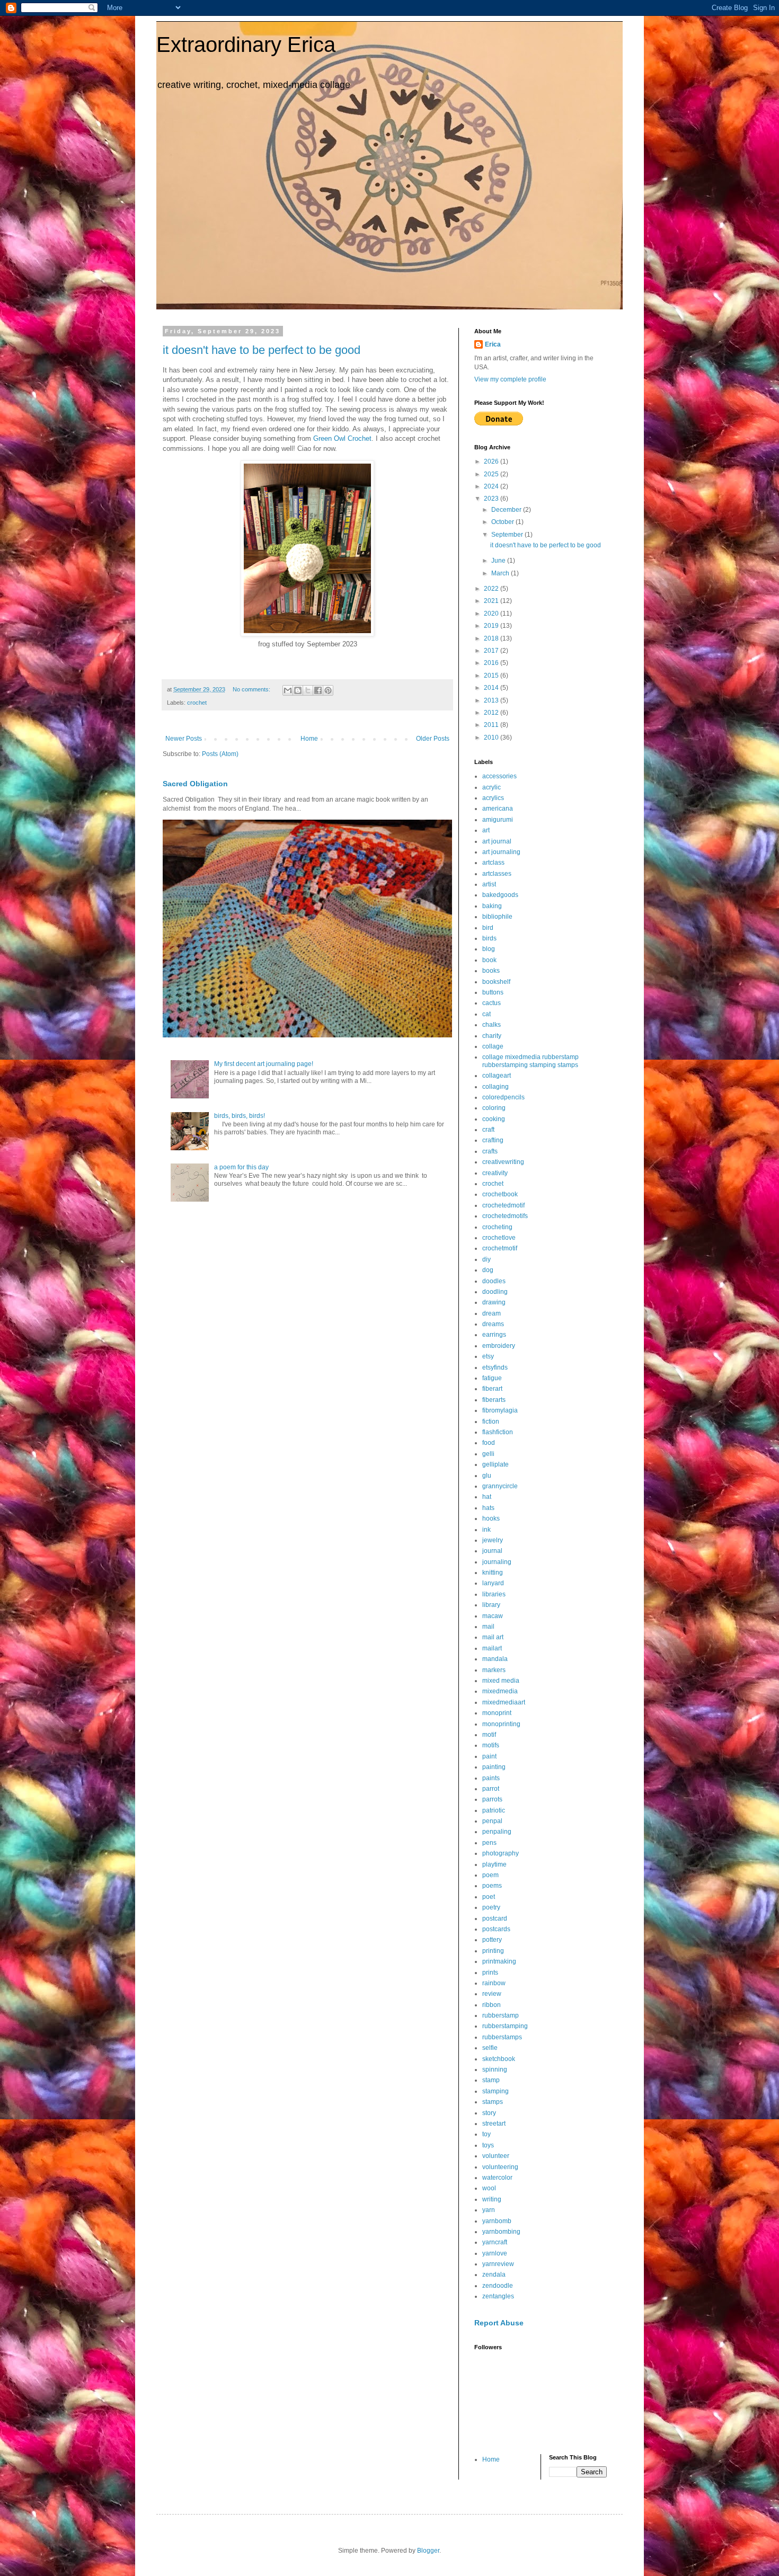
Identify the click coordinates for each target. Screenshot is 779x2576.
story (489, 2113)
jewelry (493, 1540)
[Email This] (288, 690)
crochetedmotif (503, 1205)
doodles (494, 1281)
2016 (492, 663)
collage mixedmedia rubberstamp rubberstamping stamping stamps (530, 1061)
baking (492, 906)
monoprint (497, 1713)
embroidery (499, 1346)
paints (491, 1778)
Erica (493, 344)
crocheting (497, 1227)
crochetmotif (500, 1248)
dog (488, 1270)
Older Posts (433, 739)
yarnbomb (497, 2221)
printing (493, 1951)
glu (487, 1476)
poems (492, 1886)
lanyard (493, 1583)
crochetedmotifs (505, 1216)
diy (486, 1259)
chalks (492, 1025)
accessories (499, 776)
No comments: (252, 689)
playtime (494, 1864)
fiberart (492, 1389)
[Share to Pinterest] (328, 690)
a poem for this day (241, 1167)
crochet (197, 703)
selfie (490, 2048)
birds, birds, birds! (240, 1116)
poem (490, 1875)
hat (487, 1497)
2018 (492, 638)
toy (486, 2134)
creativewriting (503, 1162)
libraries (494, 1594)
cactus (492, 1003)
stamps (493, 2102)
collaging (495, 1087)
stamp (491, 2080)
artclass (493, 863)
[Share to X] (308, 690)
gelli (488, 1454)
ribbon (492, 2005)
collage (493, 1046)
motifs (491, 1745)
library (491, 1605)
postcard (495, 1918)
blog (489, 949)
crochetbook (500, 1194)
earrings (494, 1335)
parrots (492, 1799)
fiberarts (494, 1400)
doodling (495, 1292)
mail (488, 1627)
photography (501, 1853)
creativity (495, 1173)
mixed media (501, 1681)
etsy (488, 1356)
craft (488, 1130)
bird (488, 928)
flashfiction (498, 1432)
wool (489, 2188)
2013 (492, 700)
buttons (493, 992)
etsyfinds (495, 1367)
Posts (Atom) (220, 754)
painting (494, 1767)
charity (492, 1036)
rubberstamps (502, 2037)
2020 (492, 614)
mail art (493, 1637)
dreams (493, 1324)
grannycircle (500, 1486)
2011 (492, 725)
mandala (495, 1659)
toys (488, 2145)
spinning (495, 2069)
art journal (497, 841)
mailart (492, 1648)
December (507, 510)
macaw (493, 1616)
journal (492, 1551)
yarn (489, 2210)
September (508, 535)
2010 (492, 738)
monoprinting (501, 1724)
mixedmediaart (504, 1702)
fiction (491, 1422)
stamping (495, 2091)
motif (489, 1735)
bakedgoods (500, 895)
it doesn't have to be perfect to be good (262, 350)
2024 (492, 486)
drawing (494, 1302)
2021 (492, 601)
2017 (492, 651)
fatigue (492, 1378)
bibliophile (497, 917)
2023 (492, 499)
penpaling (497, 1832)
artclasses (497, 874)
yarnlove (495, 2253)
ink (486, 1530)
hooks (491, 1518)
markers (494, 1670)
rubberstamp (501, 2015)
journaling (497, 1562)
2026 (492, 461)
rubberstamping (505, 2026)
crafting (493, 1140)
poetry (491, 1907)
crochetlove (499, 1238)
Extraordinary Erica (246, 45)
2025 (492, 474)
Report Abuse (499, 2323)
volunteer (496, 2156)
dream (492, 1313)
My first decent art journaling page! (264, 1064)
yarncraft (495, 2242)
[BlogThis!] (298, 690)
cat (486, 1014)
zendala (494, 2275)
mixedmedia (500, 1691)
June (499, 561)
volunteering (500, 2167)
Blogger (428, 2551)
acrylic (492, 787)
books (491, 971)
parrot (491, 1789)
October (503, 522)
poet (489, 1897)
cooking (494, 1119)
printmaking (499, 1961)
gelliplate (495, 1464)
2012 (492, 713)
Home (309, 739)
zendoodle (498, 2286)
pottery (492, 1940)
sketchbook (499, 2059)
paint (489, 1756)
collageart (497, 1076)
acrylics (493, 798)
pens (489, 1843)
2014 (492, 688)
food (489, 1443)
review (492, 1994)
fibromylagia (500, 1410)
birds (489, 938)
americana (498, 809)
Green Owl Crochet (342, 438)
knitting (493, 1573)
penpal (492, 1821)
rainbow (494, 1983)
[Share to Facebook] (318, 690)
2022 (492, 589)
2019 (492, 626)
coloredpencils (503, 1097)
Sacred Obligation (195, 784)
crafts (490, 1151)
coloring (494, 1108)
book (489, 960)
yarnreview (498, 2264)
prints (490, 1973)
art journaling (501, 852)
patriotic (494, 1810)
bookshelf (496, 982)
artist (489, 884)
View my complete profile (510, 379)
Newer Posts (184, 739)
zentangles (498, 2296)
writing (492, 2199)
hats (488, 1508)
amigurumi (498, 820)
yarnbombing (501, 2232)
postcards (496, 1929)
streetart (494, 2124)
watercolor (497, 2178)
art (486, 830)
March (501, 573)
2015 (492, 676)
